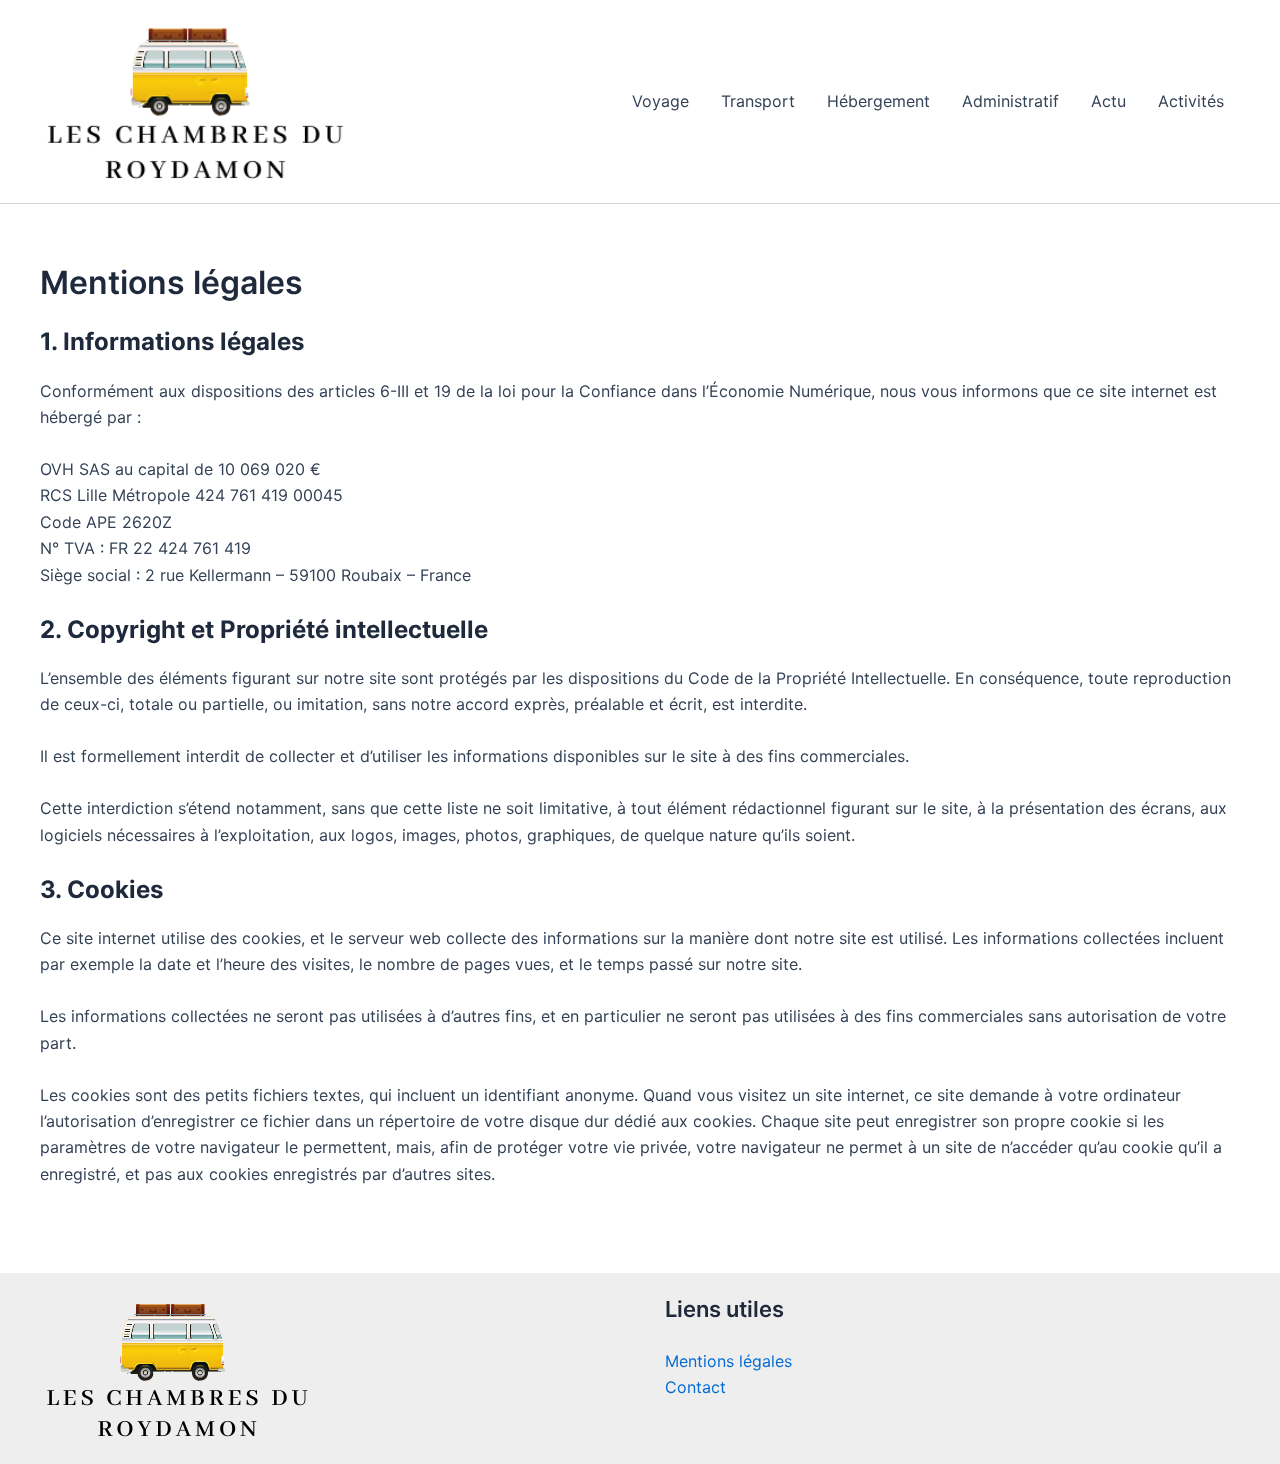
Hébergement (878, 101)
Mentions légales (728, 1361)
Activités (1191, 101)
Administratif (1010, 101)
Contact (695, 1387)
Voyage (660, 101)
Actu (1108, 101)
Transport (758, 101)
